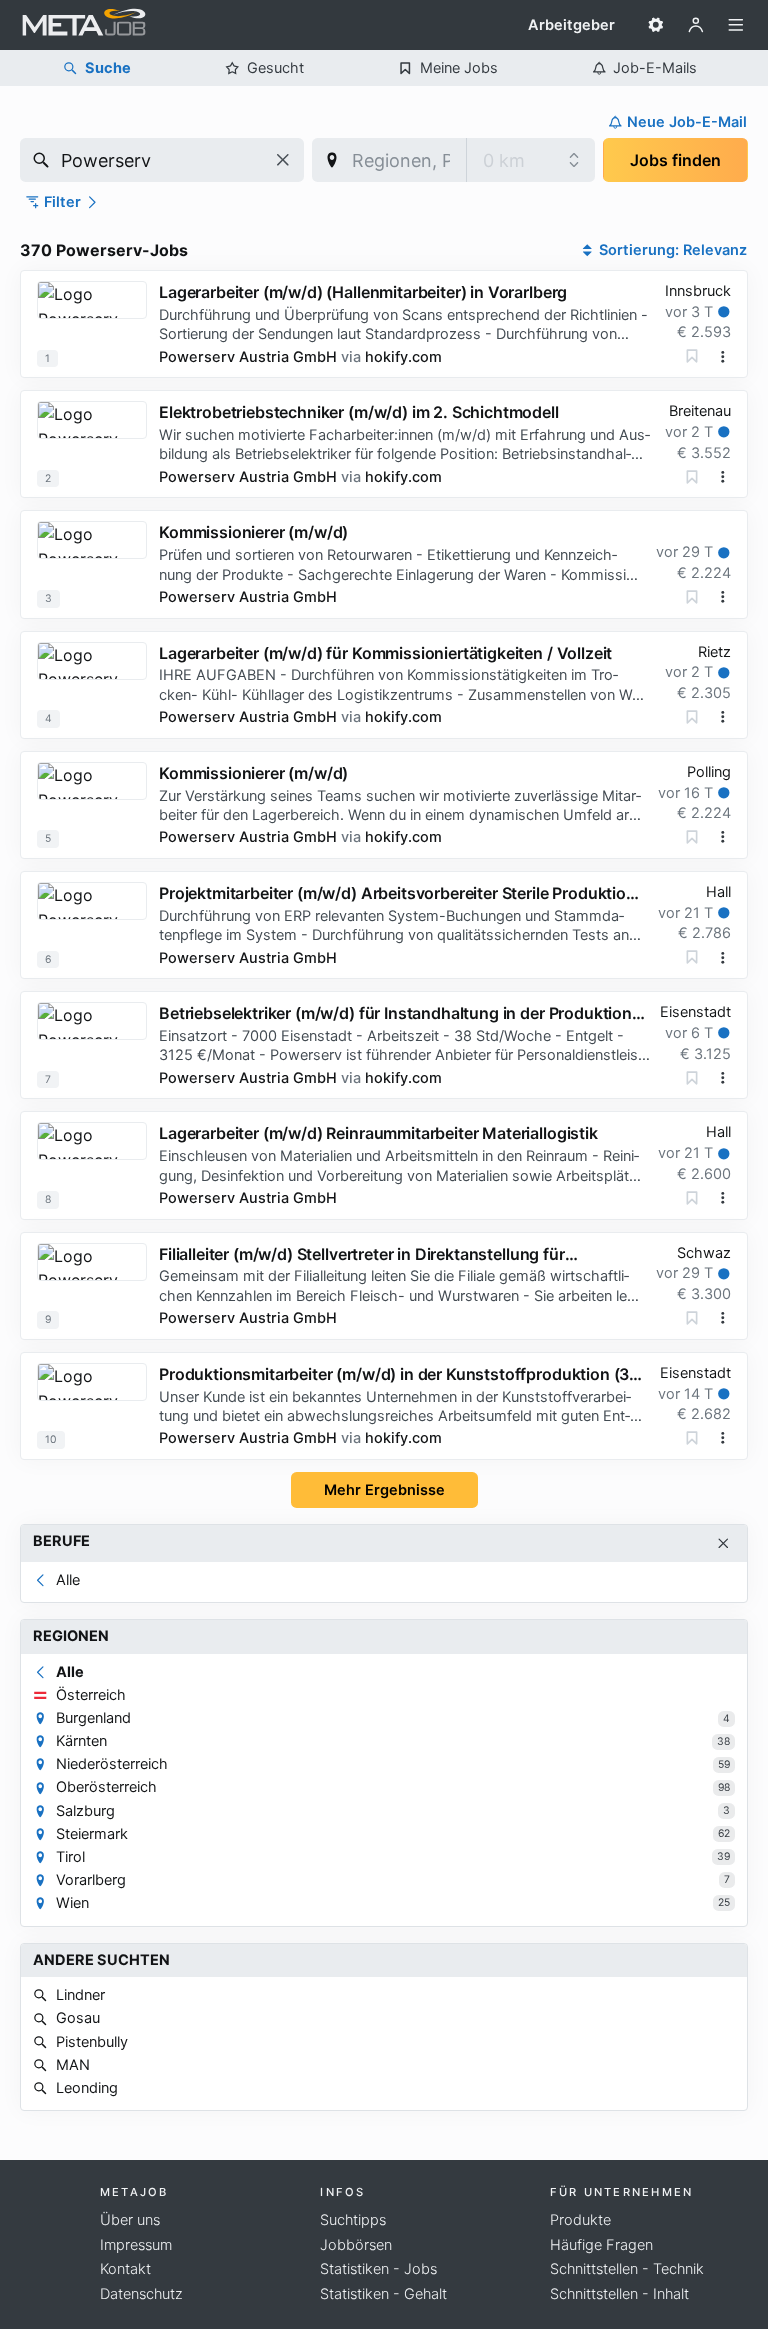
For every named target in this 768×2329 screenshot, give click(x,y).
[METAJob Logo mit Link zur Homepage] (84, 25)
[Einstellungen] (656, 25)
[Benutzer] (696, 25)
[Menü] (736, 25)
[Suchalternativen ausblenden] (723, 1543)
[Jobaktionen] (723, 357)
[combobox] (162, 160)
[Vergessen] (692, 356)
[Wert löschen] (283, 160)
